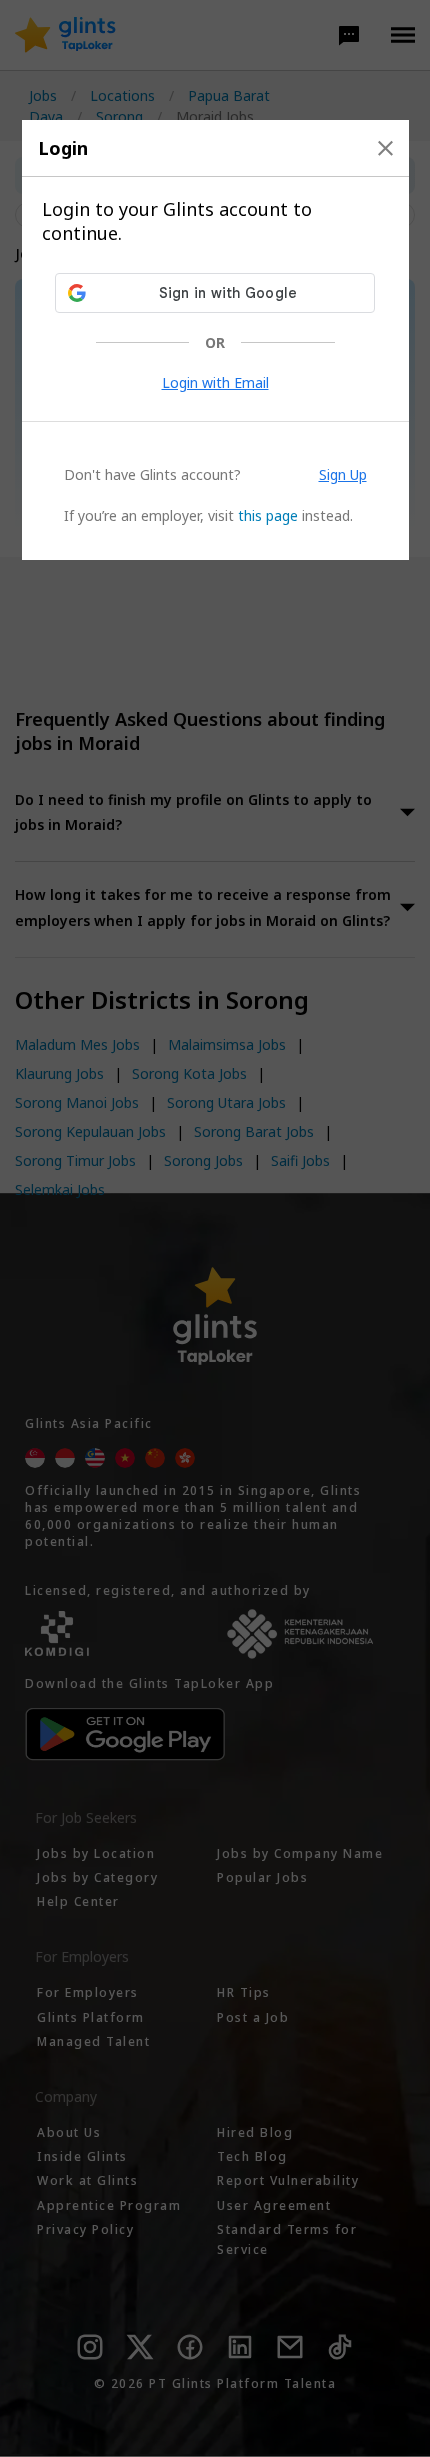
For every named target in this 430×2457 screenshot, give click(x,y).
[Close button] (385, 148)
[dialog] (215, 340)
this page (268, 515)
